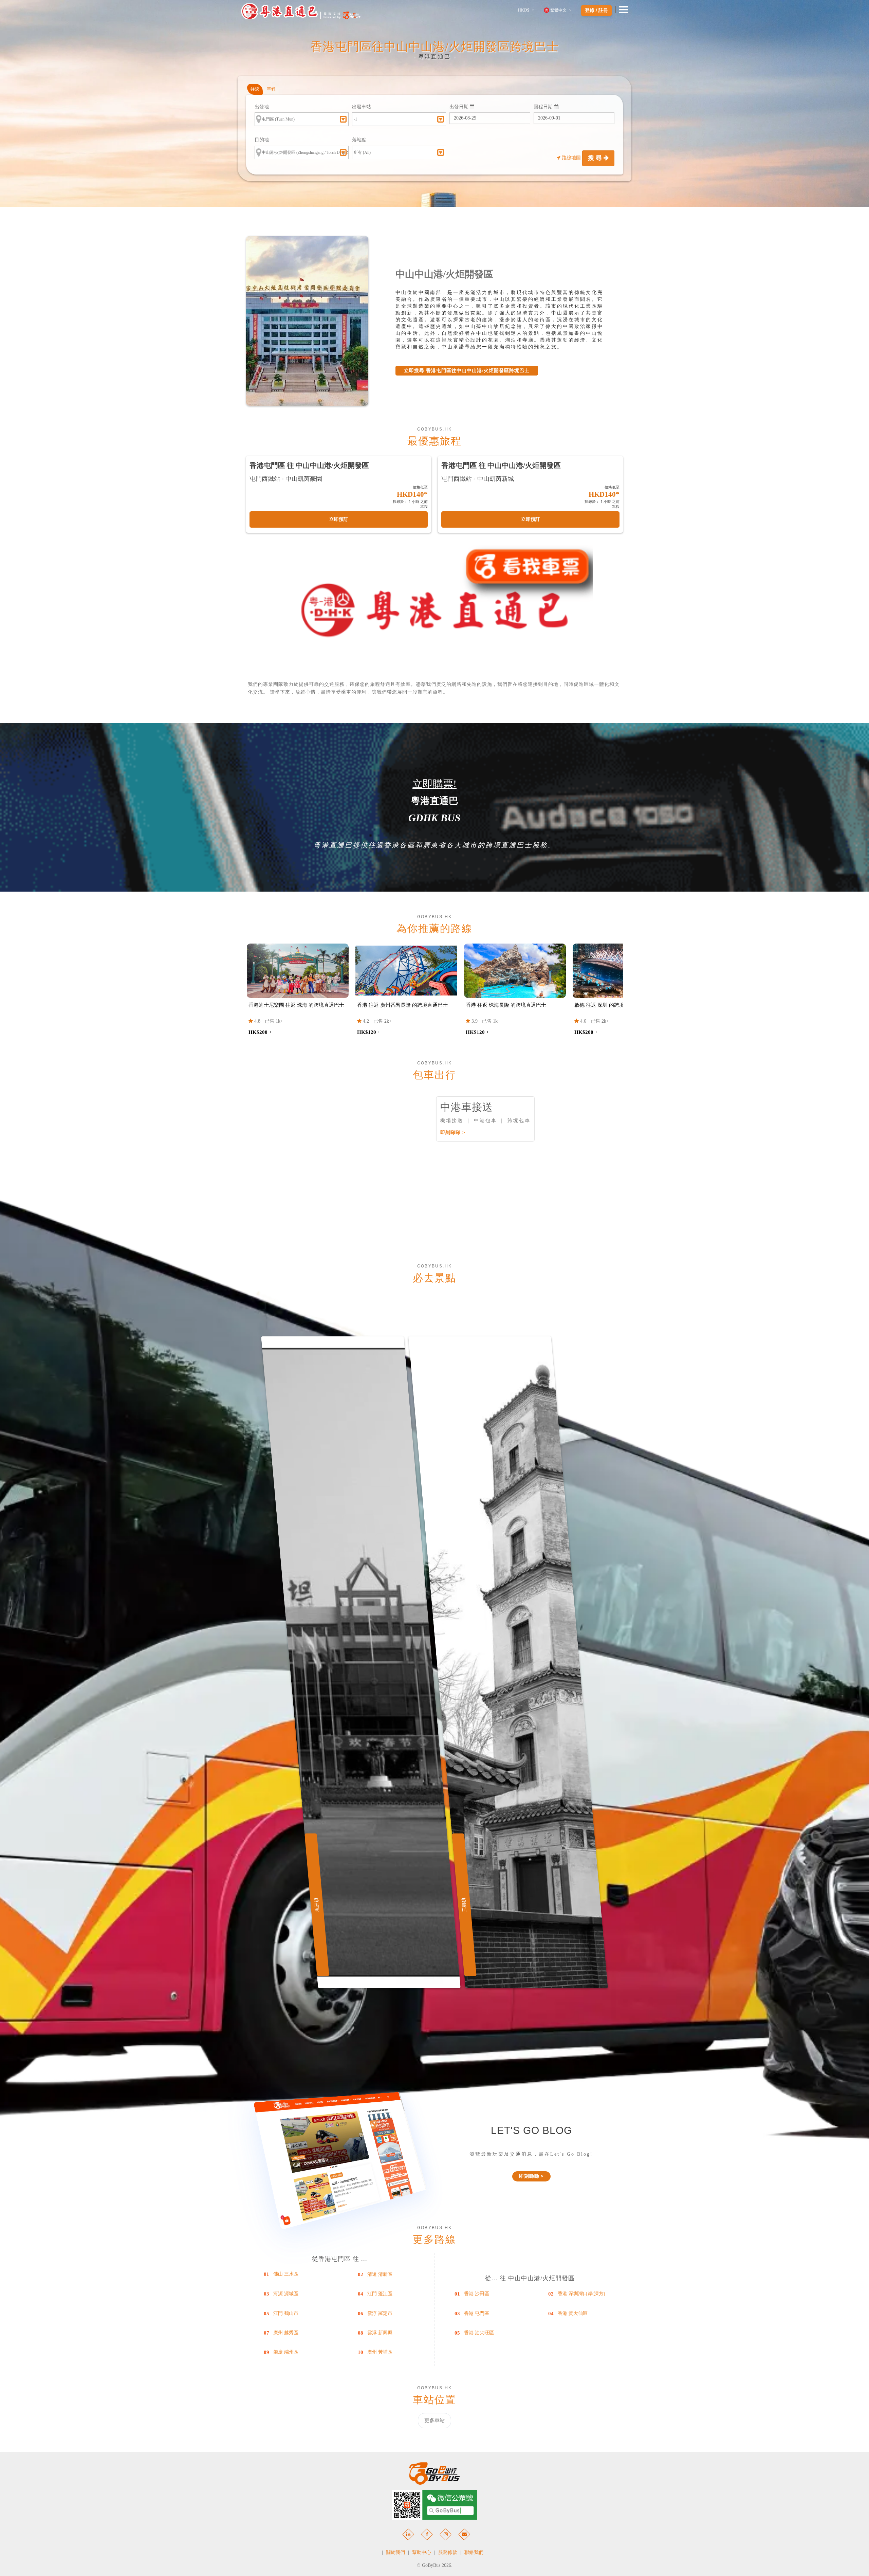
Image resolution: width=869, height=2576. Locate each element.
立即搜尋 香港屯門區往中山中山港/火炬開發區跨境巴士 (467, 371)
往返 (255, 89)
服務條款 (448, 2552)
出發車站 (362, 107)
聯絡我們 (474, 2552)
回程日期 (544, 107)
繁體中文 (558, 10)
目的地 (262, 140)
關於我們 (395, 2552)
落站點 (359, 140)
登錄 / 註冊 (596, 11)
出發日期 (460, 107)
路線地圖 (571, 158)
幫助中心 (422, 2552)
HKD (524, 10)
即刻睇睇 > (453, 1132)
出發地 (262, 107)
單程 (271, 89)
